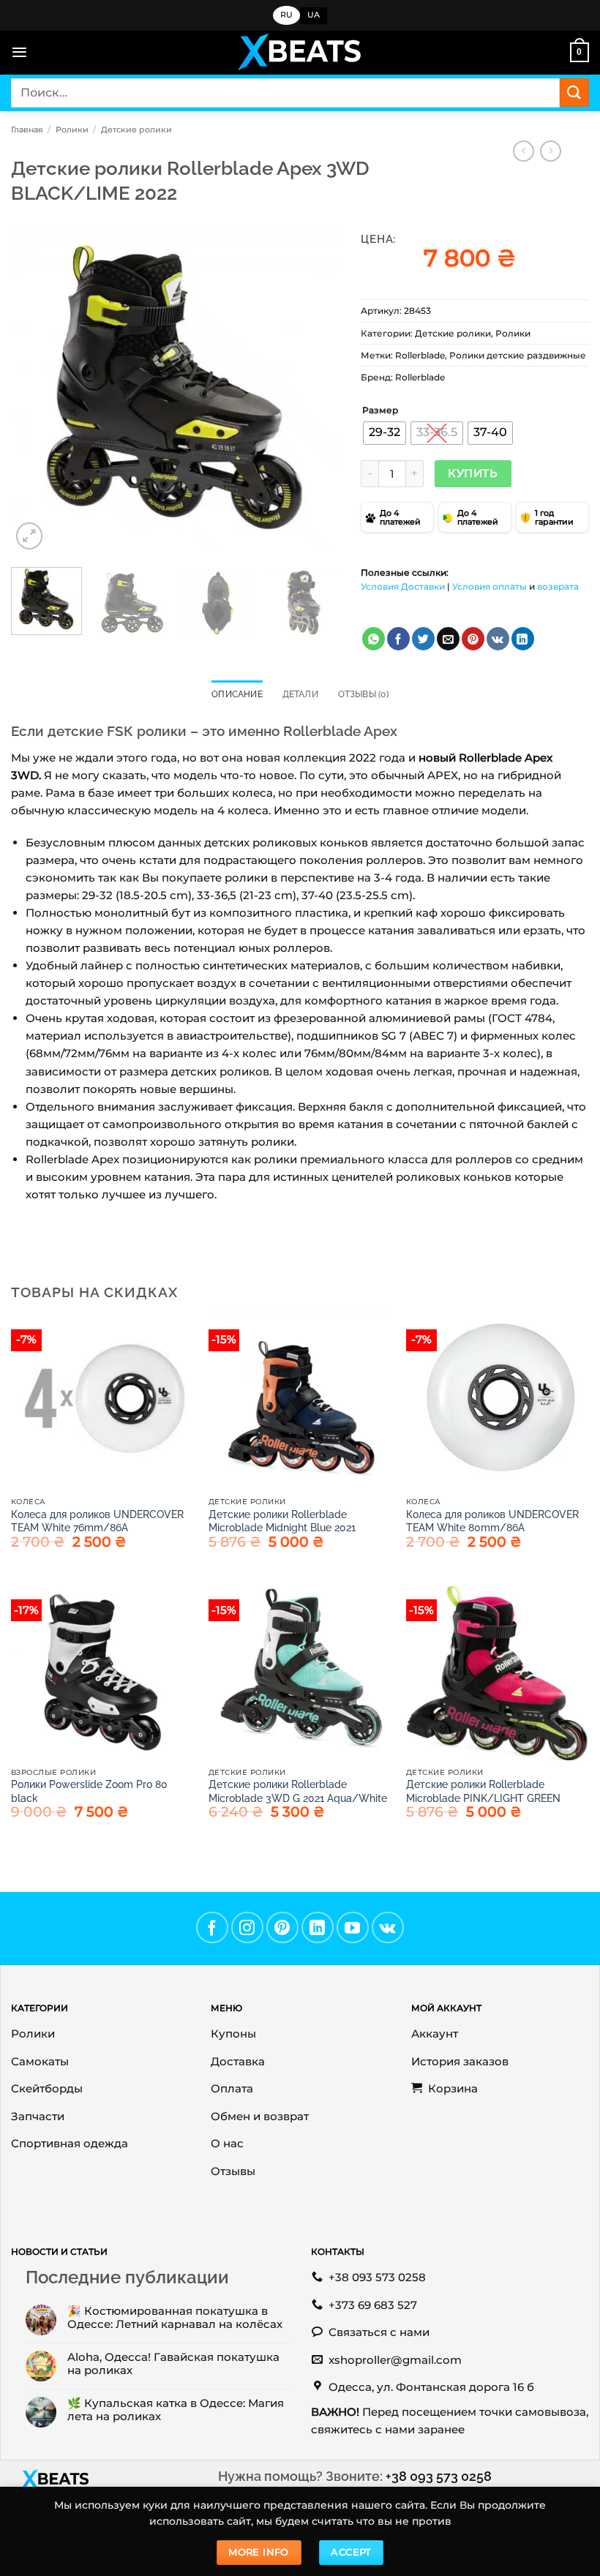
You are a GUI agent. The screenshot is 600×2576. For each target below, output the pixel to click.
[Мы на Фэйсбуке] (212, 1928)
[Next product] (524, 151)
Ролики (72, 129)
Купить (473, 473)
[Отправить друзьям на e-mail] (448, 639)
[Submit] (574, 93)
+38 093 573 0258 (439, 2476)
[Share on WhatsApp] (374, 639)
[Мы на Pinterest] (282, 1928)
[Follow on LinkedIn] (318, 1928)
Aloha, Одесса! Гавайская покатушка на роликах (173, 2364)
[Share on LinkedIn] (523, 639)
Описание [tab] (237, 694)
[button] (19, 52)
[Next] (314, 389)
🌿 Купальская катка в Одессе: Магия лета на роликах (176, 2410)
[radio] (385, 433)
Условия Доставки (403, 586)
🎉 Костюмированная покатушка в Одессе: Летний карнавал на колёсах (175, 2318)
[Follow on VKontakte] (388, 1928)
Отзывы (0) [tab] (363, 694)
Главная (27, 129)
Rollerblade (420, 355)
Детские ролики (136, 129)
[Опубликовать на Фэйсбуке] (398, 639)
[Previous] (36, 389)
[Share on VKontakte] (498, 639)
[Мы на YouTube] (353, 1928)
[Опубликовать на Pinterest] (473, 639)
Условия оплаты (490, 586)
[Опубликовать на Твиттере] (423, 639)
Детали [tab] (300, 694)
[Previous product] (551, 151)
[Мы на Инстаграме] (247, 1928)
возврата (558, 586)
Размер (380, 411)
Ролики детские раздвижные (518, 355)
